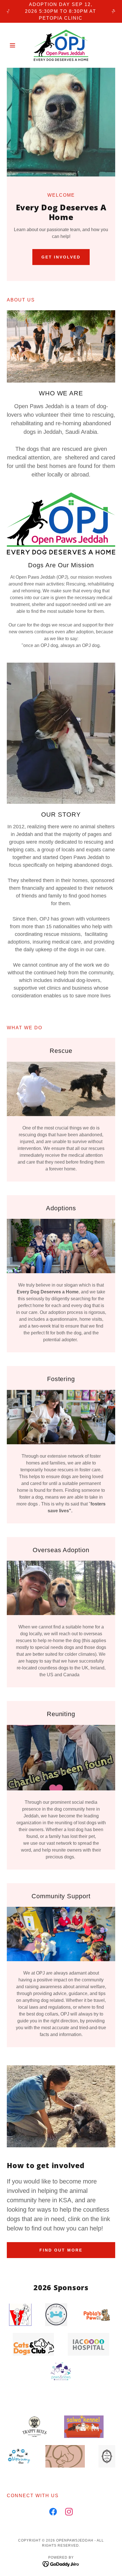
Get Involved (61, 257)
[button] (15, 45)
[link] (61, 45)
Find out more (61, 2250)
